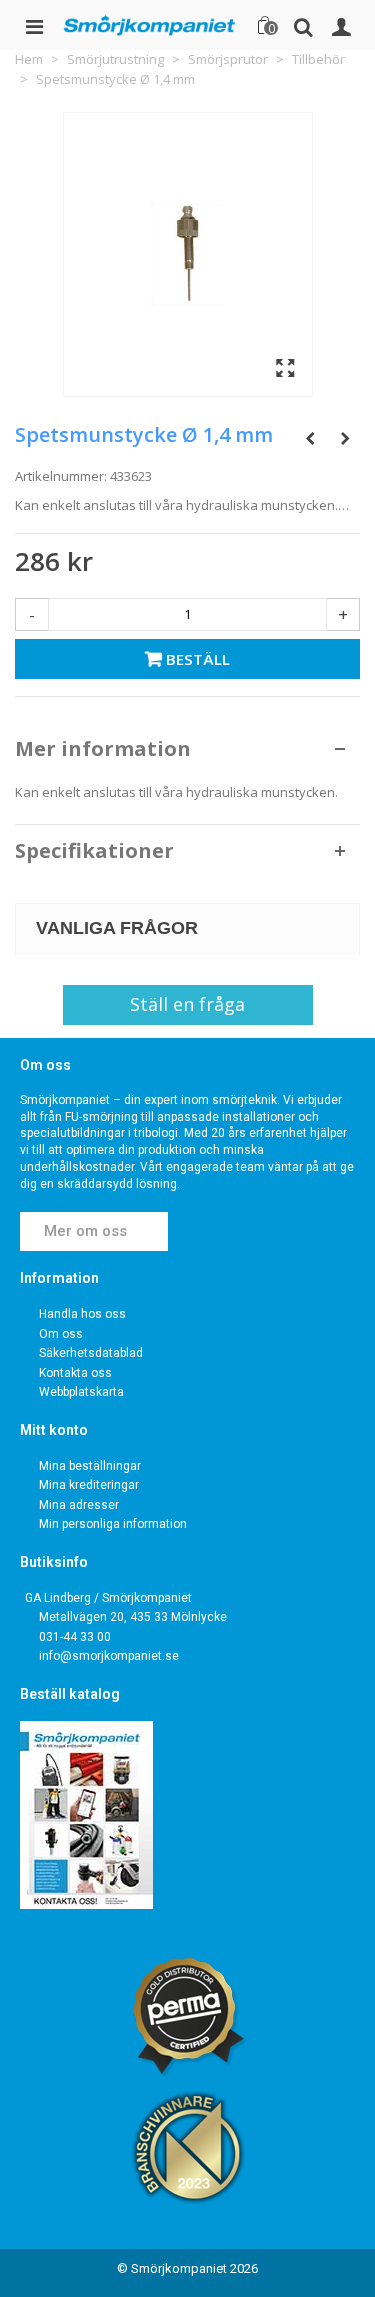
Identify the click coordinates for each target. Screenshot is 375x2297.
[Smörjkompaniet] (149, 24)
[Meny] (34, 25)
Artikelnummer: (61, 476)
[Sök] (303, 25)
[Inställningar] (341, 25)
